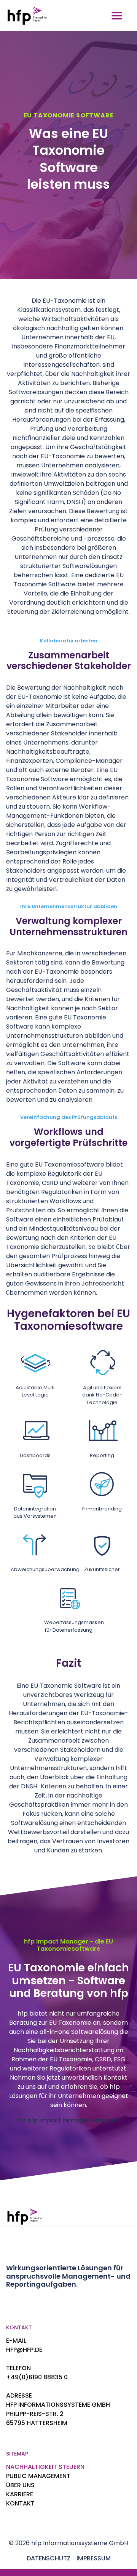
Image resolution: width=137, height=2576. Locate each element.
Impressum (94, 2558)
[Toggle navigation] (117, 16)
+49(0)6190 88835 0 (37, 2377)
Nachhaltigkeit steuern (45, 2467)
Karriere (20, 2494)
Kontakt (20, 2503)
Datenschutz (49, 2558)
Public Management (38, 2476)
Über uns (20, 2485)
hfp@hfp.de (24, 2350)
